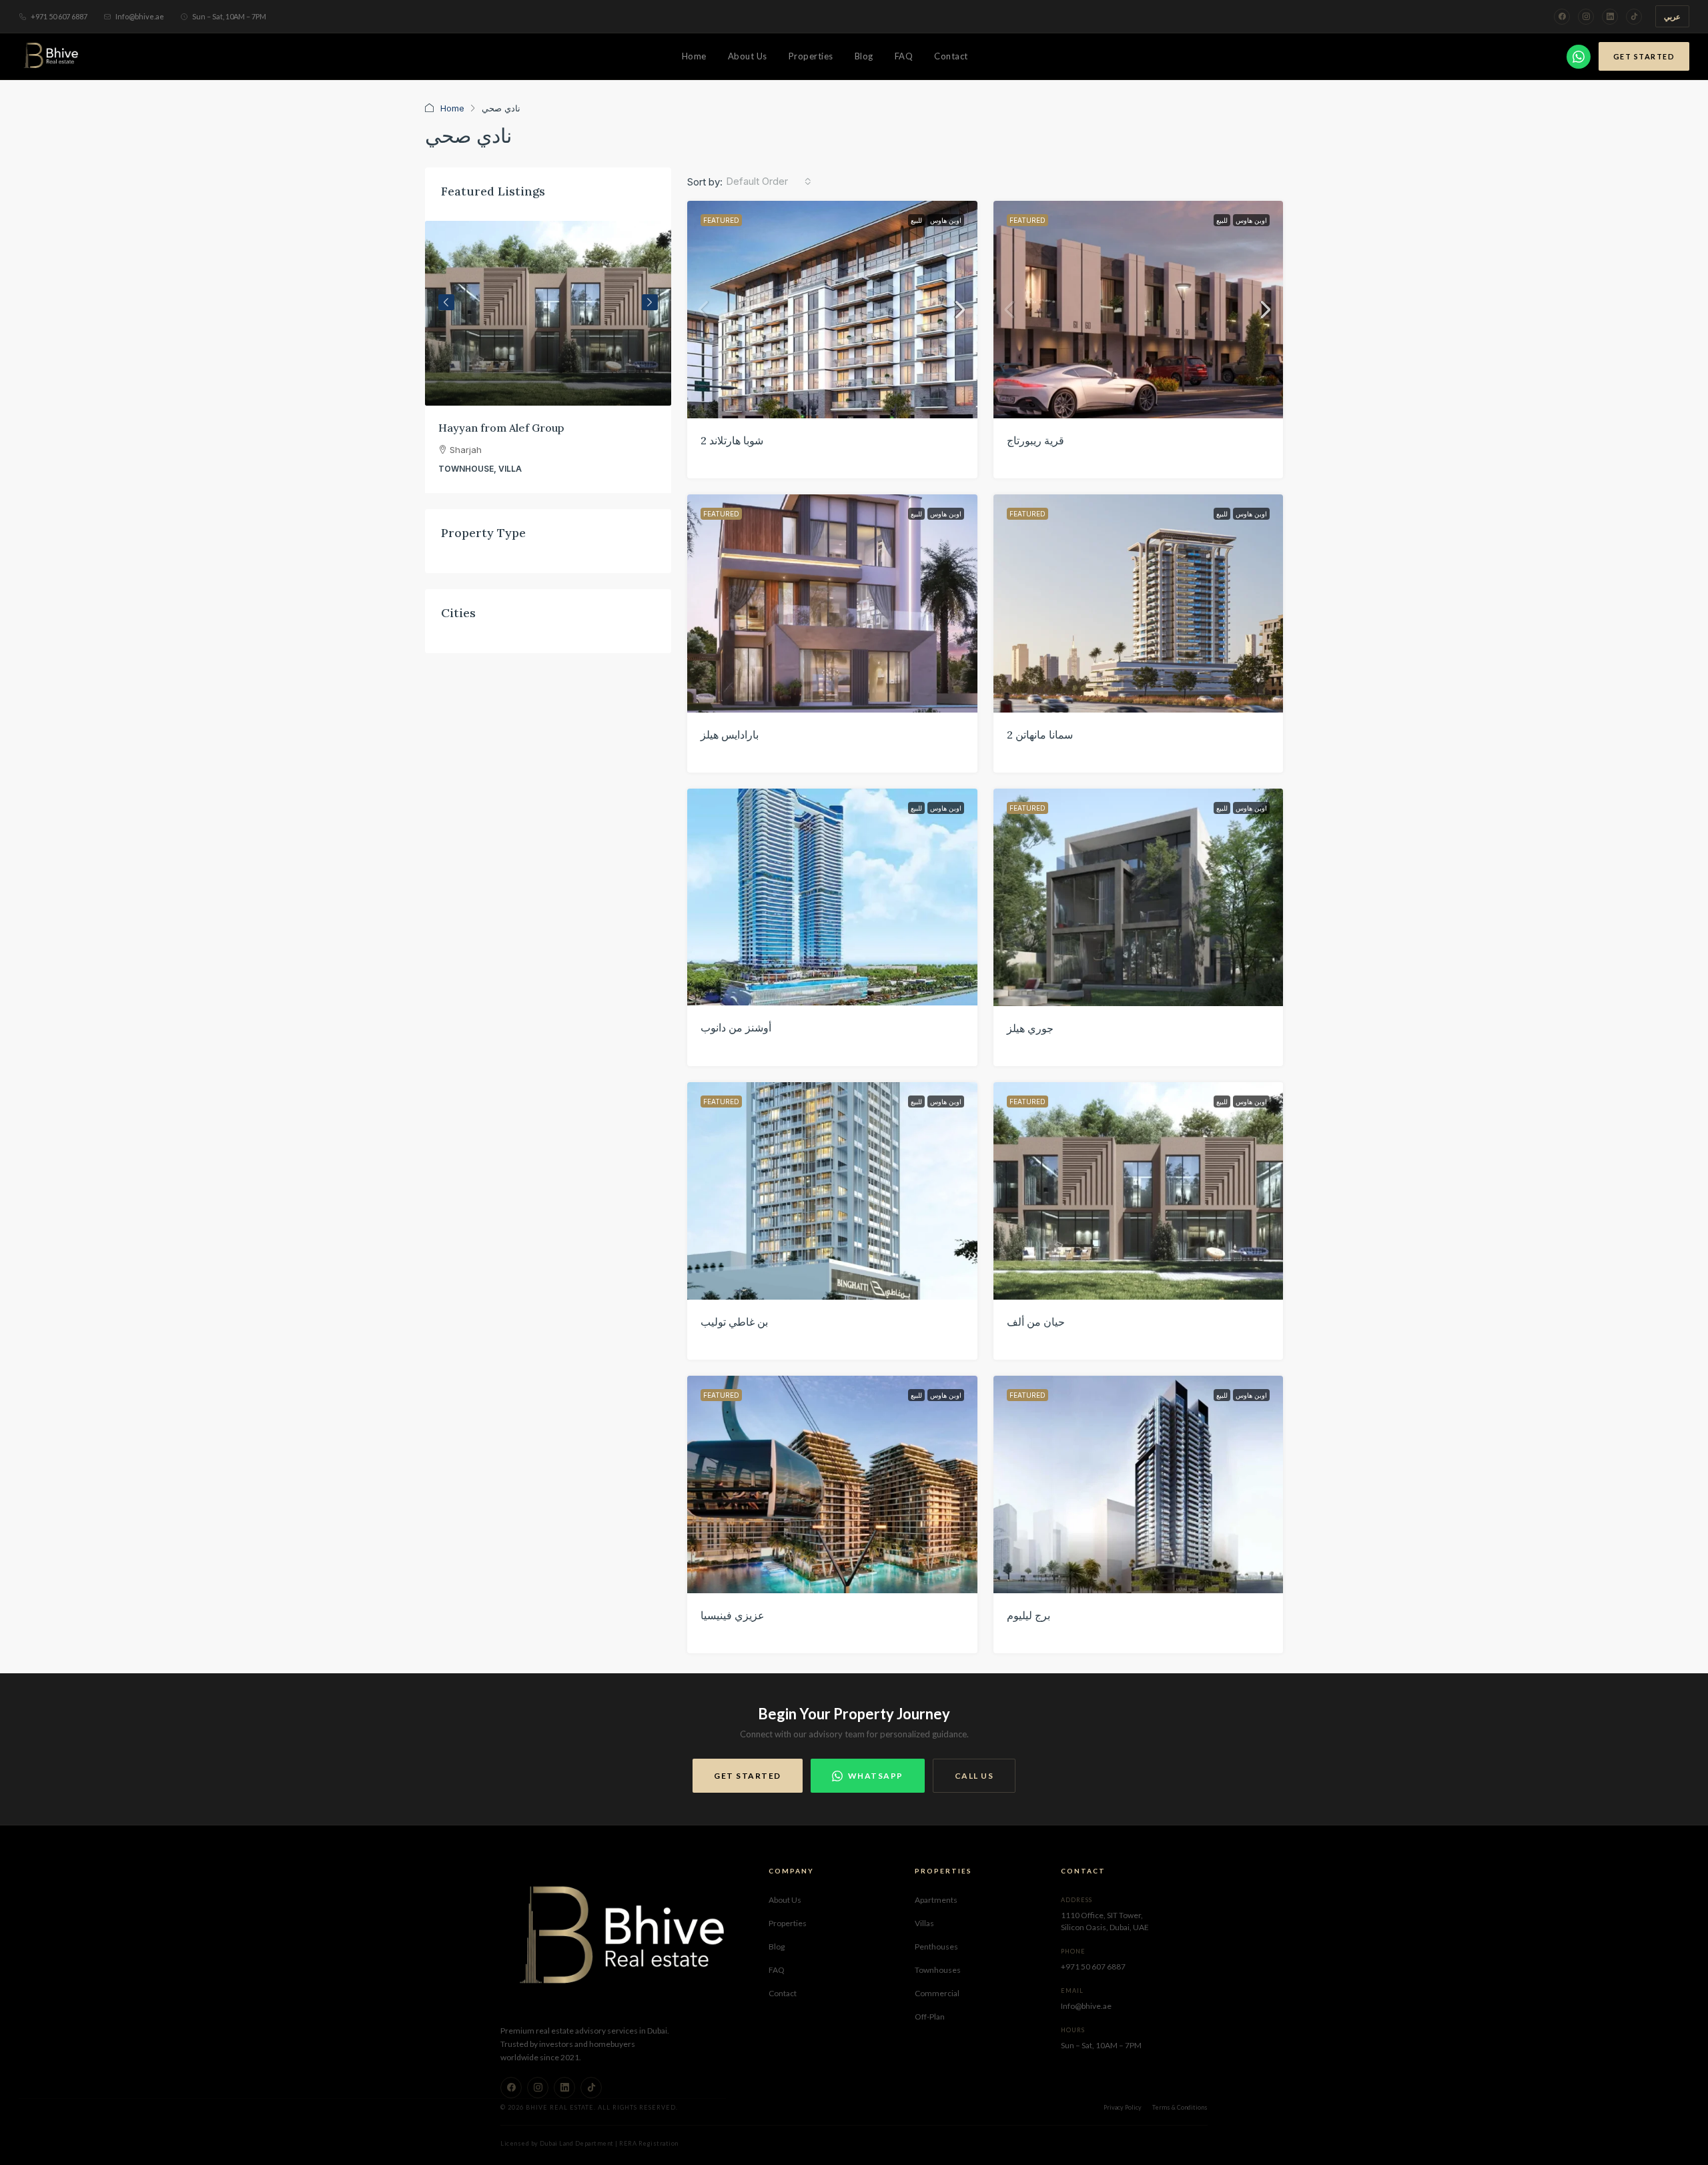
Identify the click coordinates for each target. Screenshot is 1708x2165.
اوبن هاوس (946, 220)
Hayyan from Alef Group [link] (501, 428)
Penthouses (936, 1946)
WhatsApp (876, 1776)
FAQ (904, 56)
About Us (748, 56)
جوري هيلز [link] (1030, 1028)
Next (650, 302)
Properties (811, 56)
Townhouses (938, 1970)
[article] (548, 357)
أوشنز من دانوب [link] (736, 1027)
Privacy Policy (1123, 2107)
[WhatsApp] (1579, 57)
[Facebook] (1562, 17)
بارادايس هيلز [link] (730, 735)
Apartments (936, 1900)
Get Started (1644, 56)
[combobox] (769, 181)
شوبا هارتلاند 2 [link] (732, 440)
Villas (924, 1923)
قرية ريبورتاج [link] (1035, 440)
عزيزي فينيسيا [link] (733, 1615)
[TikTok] (1634, 17)
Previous (446, 302)
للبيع (916, 220)
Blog (864, 56)
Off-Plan (930, 2017)
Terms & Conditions (1180, 2107)
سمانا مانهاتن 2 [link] (1040, 735)
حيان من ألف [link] (1036, 1322)
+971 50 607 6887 (59, 16)
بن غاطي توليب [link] (734, 1322)
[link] (832, 310)
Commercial (937, 1993)
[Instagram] (1586, 17)
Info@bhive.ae (140, 16)
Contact (951, 56)
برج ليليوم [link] (1028, 1615)
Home (694, 56)
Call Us (974, 1776)
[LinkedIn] (1610, 17)
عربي (1672, 16)
